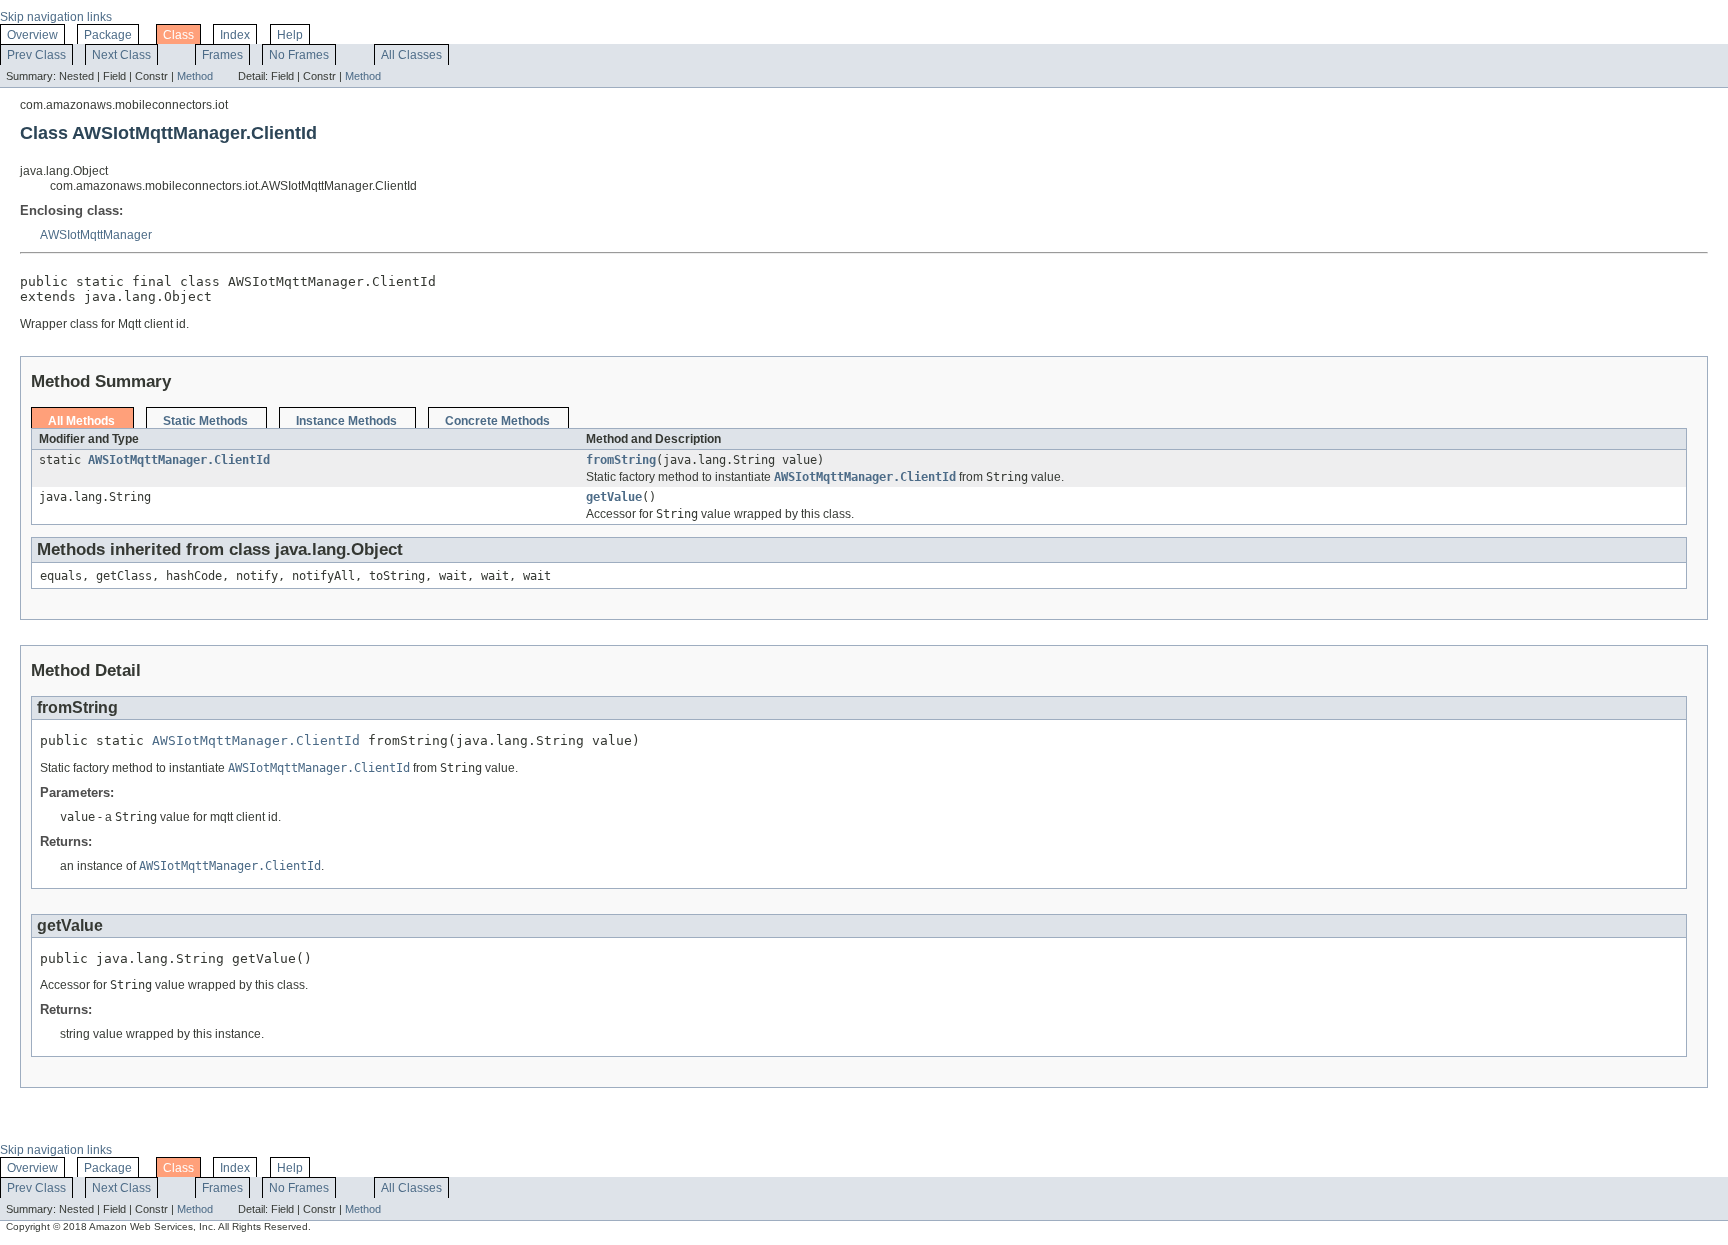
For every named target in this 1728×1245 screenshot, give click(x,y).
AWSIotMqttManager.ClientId (179, 460)
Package (108, 35)
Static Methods (205, 421)
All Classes (411, 55)
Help (290, 35)
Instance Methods (346, 421)
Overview (32, 35)
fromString (621, 460)
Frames (222, 55)
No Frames (299, 55)
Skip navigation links (56, 17)
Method (195, 76)
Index (235, 35)
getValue (614, 497)
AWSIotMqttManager (96, 235)
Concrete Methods (497, 421)
